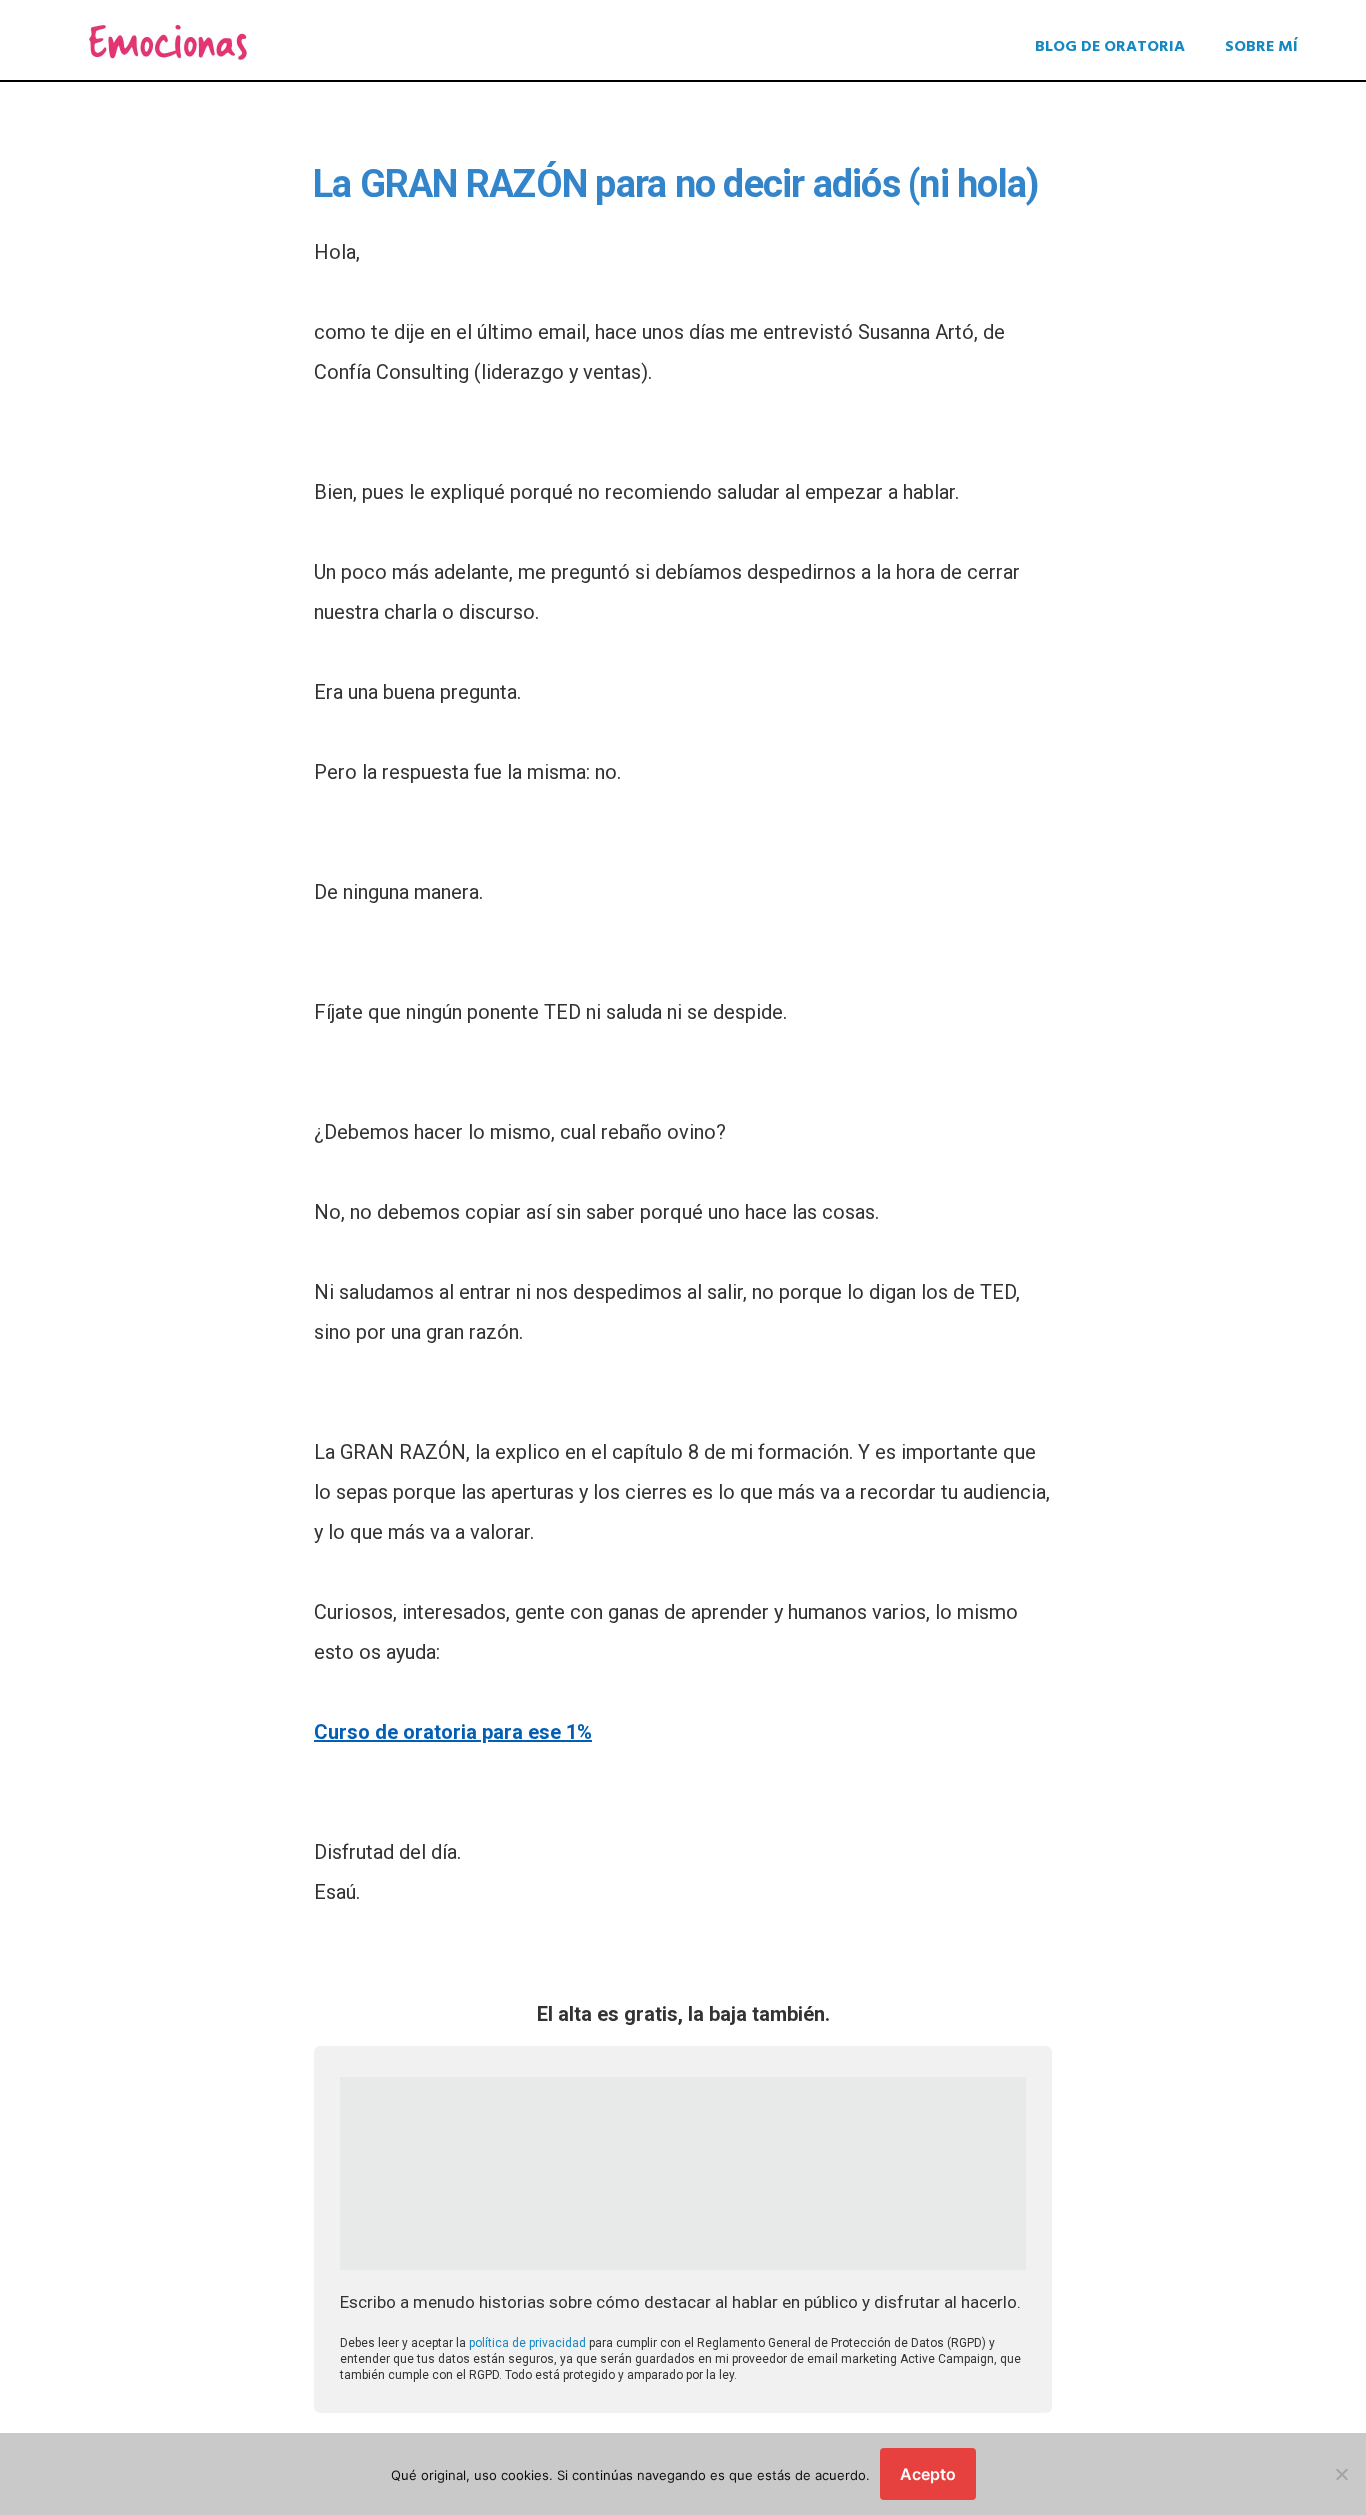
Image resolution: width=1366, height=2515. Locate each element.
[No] (1341, 2474)
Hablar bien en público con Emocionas (168, 42)
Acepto (928, 2474)
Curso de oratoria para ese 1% (453, 1732)
